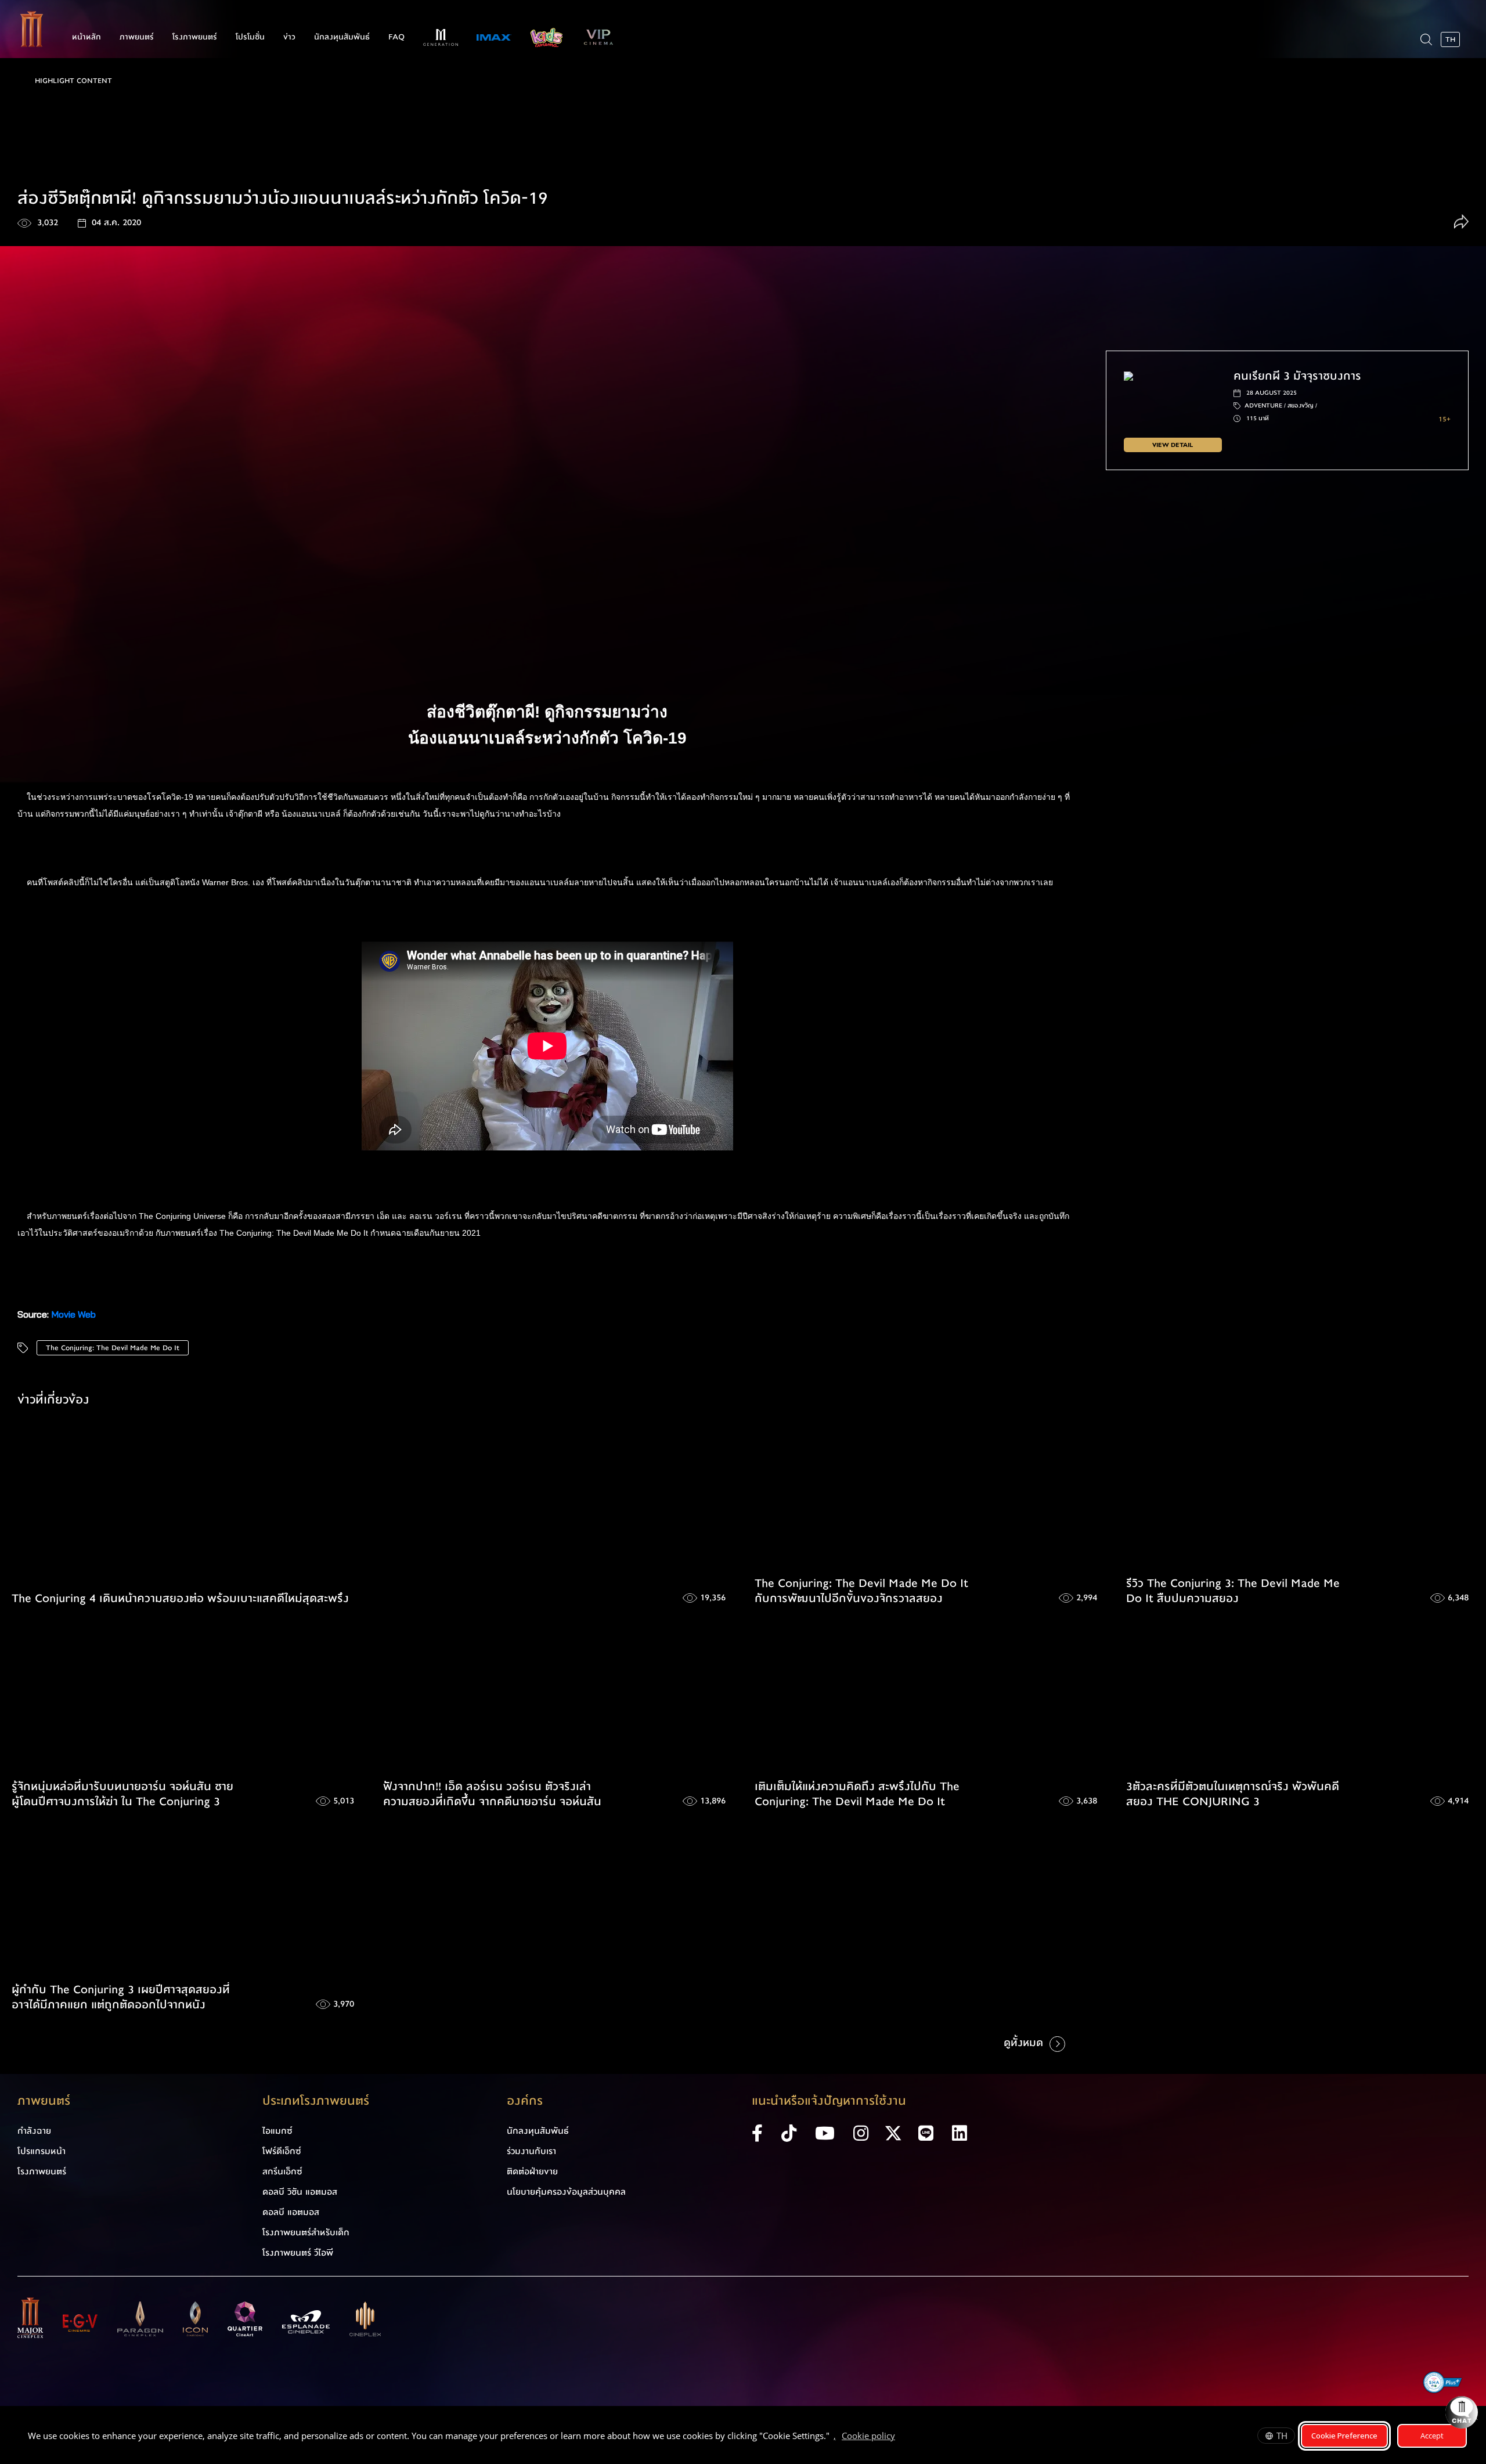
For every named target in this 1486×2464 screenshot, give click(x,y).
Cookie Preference (1344, 2436)
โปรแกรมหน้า (42, 2151)
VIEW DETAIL (1173, 445)
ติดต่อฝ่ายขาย (532, 2171)
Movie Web (73, 1314)
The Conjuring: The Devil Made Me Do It (113, 1348)
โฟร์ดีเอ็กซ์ (282, 2151)
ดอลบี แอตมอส (291, 2212)
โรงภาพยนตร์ (195, 37)
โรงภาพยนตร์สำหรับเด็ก (306, 2232)
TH (1282, 2436)
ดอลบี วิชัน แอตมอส (300, 2192)
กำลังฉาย (34, 2131)
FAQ (396, 37)
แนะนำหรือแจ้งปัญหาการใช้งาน (829, 2101)
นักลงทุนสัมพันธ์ (342, 37)
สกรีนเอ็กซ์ (282, 2171)
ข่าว (289, 37)
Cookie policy (868, 2436)
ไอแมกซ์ (277, 2131)
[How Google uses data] (901, 2437)
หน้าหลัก (86, 37)
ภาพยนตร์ (137, 37)
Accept (1432, 2436)
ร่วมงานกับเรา (531, 2151)
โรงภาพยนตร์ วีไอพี (298, 2253)
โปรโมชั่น (250, 37)
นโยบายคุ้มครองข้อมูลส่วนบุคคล (566, 2192)
